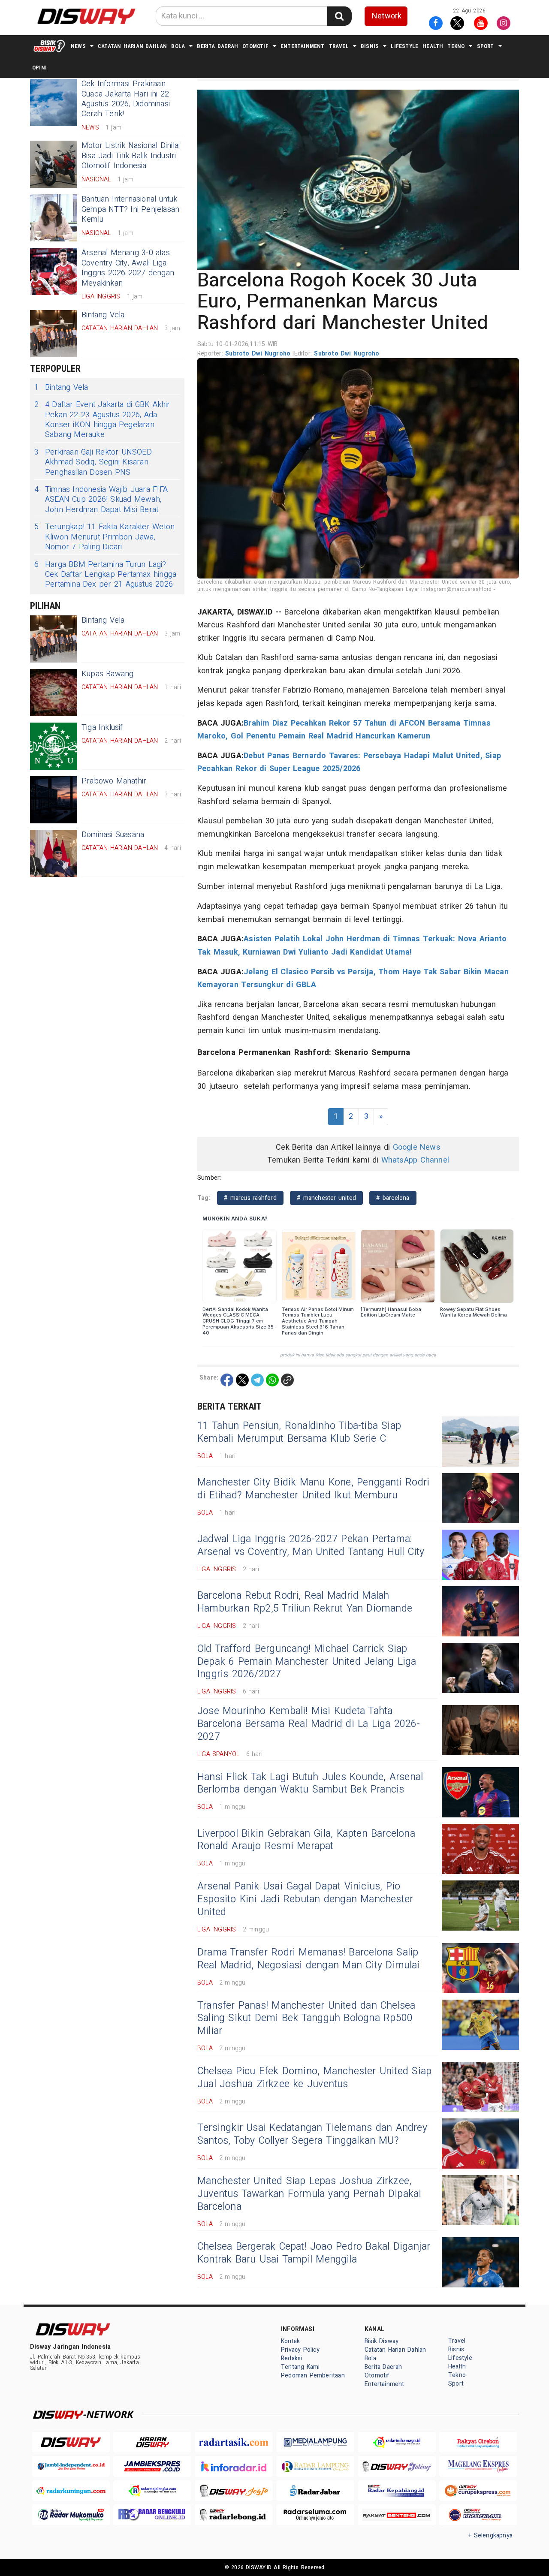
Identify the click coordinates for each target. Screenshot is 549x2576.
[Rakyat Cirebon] (478, 2442)
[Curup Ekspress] (478, 2491)
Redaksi (291, 2358)
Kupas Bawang (108, 674)
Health (433, 46)
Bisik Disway (382, 2341)
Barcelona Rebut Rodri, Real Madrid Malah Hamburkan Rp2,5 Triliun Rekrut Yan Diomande (305, 1602)
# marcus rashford (250, 1198)
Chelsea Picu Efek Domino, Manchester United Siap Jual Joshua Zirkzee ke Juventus (314, 2078)
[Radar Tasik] (234, 2442)
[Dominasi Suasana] (54, 853)
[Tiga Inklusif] (54, 746)
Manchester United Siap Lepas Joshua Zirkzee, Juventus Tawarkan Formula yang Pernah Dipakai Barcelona (309, 2194)
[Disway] (71, 2442)
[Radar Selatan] (478, 2515)
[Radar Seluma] (315, 2515)
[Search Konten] (339, 16)
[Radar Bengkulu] (152, 2515)
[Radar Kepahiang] (397, 2491)
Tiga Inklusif (102, 728)
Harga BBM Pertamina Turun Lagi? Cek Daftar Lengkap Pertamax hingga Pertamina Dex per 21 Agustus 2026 (105, 575)
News (78, 46)
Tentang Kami (300, 2367)
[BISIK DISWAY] (49, 46)
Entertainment (303, 46)
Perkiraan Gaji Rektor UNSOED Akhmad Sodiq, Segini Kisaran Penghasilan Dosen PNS (93, 462)
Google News (417, 1147)
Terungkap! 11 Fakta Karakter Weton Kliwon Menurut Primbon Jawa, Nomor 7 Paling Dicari (104, 537)
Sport (486, 46)
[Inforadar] (234, 2466)
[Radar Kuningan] (71, 2491)
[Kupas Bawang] (54, 693)
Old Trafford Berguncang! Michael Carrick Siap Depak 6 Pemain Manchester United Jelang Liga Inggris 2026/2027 (307, 1662)
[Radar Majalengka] (152, 2491)
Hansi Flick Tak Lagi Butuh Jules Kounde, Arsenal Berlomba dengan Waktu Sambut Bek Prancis (310, 1784)
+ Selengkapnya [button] (490, 2535)
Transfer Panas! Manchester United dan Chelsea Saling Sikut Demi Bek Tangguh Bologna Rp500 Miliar (306, 2019)
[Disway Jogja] (234, 2491)
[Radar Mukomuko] (71, 2515)
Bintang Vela (103, 315)
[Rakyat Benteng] (397, 2515)
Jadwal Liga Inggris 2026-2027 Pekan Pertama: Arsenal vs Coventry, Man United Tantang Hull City (311, 1546)
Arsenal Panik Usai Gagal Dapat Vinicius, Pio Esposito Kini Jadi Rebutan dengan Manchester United (305, 1899)
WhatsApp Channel (415, 1160)
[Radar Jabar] (315, 2491)
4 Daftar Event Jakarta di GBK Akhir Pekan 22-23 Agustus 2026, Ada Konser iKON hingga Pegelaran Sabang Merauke (102, 420)
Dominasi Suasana (113, 835)
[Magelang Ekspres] (478, 2466)
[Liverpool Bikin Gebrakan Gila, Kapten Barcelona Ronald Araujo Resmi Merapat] (480, 1849)
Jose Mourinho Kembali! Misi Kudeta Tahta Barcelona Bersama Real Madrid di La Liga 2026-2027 (309, 1724)
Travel (339, 46)
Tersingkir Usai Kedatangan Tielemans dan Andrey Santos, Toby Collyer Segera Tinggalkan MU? (312, 2134)
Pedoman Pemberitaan (313, 2376)
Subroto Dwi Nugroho (259, 354)
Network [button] (387, 16)
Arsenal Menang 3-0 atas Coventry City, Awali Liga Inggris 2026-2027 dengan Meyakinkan (128, 268)
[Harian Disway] (152, 2442)
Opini (39, 68)
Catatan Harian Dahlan (132, 46)
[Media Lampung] (315, 2442)
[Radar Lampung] (315, 2466)
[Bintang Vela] (54, 334)
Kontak (290, 2341)
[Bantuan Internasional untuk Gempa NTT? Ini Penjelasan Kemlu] (54, 218)
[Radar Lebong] (234, 2515)
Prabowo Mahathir (114, 781)
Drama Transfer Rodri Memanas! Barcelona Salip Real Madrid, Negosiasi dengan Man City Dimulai (309, 1959)
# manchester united (326, 1198)
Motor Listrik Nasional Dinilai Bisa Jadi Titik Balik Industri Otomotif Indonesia (131, 156)
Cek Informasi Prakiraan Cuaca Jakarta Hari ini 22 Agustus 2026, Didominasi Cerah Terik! (126, 99)
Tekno (456, 46)
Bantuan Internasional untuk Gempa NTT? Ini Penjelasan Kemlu (130, 209)
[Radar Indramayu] (397, 2442)
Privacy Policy (300, 2350)
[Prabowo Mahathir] (54, 800)
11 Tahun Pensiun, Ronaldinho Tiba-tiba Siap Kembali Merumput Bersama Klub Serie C (299, 1432)
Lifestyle (404, 46)
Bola (178, 46)
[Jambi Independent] (71, 2466)
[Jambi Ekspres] (152, 2466)
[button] (358, 180)
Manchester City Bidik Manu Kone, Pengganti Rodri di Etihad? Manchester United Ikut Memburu (313, 1489)
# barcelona (393, 1198)
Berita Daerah (217, 46)
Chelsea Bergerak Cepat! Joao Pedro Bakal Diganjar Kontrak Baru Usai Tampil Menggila (314, 2253)
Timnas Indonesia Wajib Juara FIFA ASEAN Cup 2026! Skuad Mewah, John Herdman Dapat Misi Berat (101, 500)
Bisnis (370, 46)
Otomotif (255, 46)
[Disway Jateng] (397, 2466)
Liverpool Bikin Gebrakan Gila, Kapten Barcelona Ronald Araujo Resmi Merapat (306, 1840)
